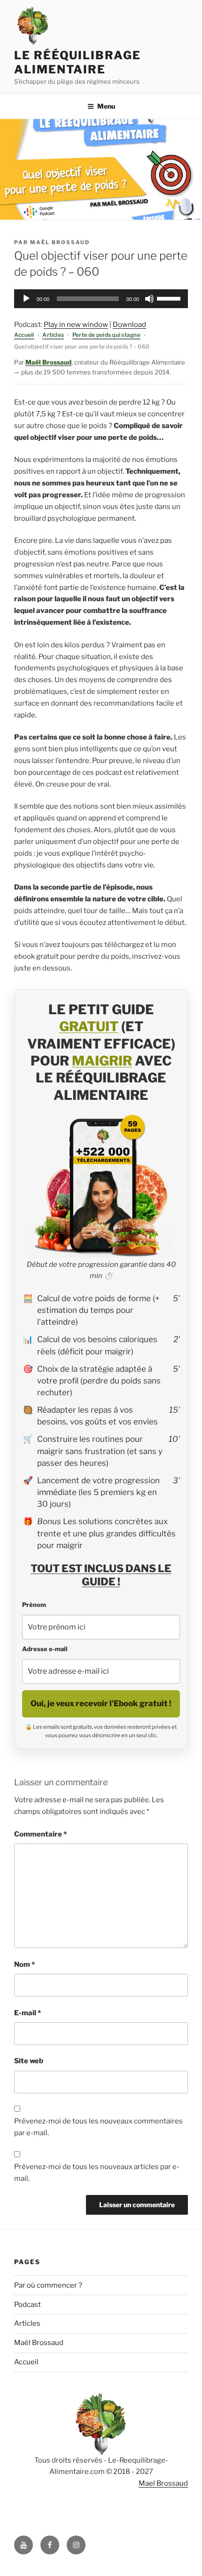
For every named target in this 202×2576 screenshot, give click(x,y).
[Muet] (149, 299)
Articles (53, 335)
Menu (106, 106)
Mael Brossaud (163, 2483)
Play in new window (76, 325)
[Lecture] (26, 299)
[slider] (170, 298)
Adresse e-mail (45, 1649)
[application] (101, 299)
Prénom (34, 1605)
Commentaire (40, 1834)
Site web (29, 2061)
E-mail (27, 2013)
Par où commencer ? (48, 2285)
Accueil (24, 335)
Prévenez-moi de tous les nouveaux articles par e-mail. (97, 2173)
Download (129, 325)
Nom (24, 1964)
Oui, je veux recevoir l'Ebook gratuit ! (101, 1703)
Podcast (27, 2305)
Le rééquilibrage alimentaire (78, 62)
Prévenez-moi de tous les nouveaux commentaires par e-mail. (98, 2127)
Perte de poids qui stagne (106, 335)
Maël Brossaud (60, 242)
